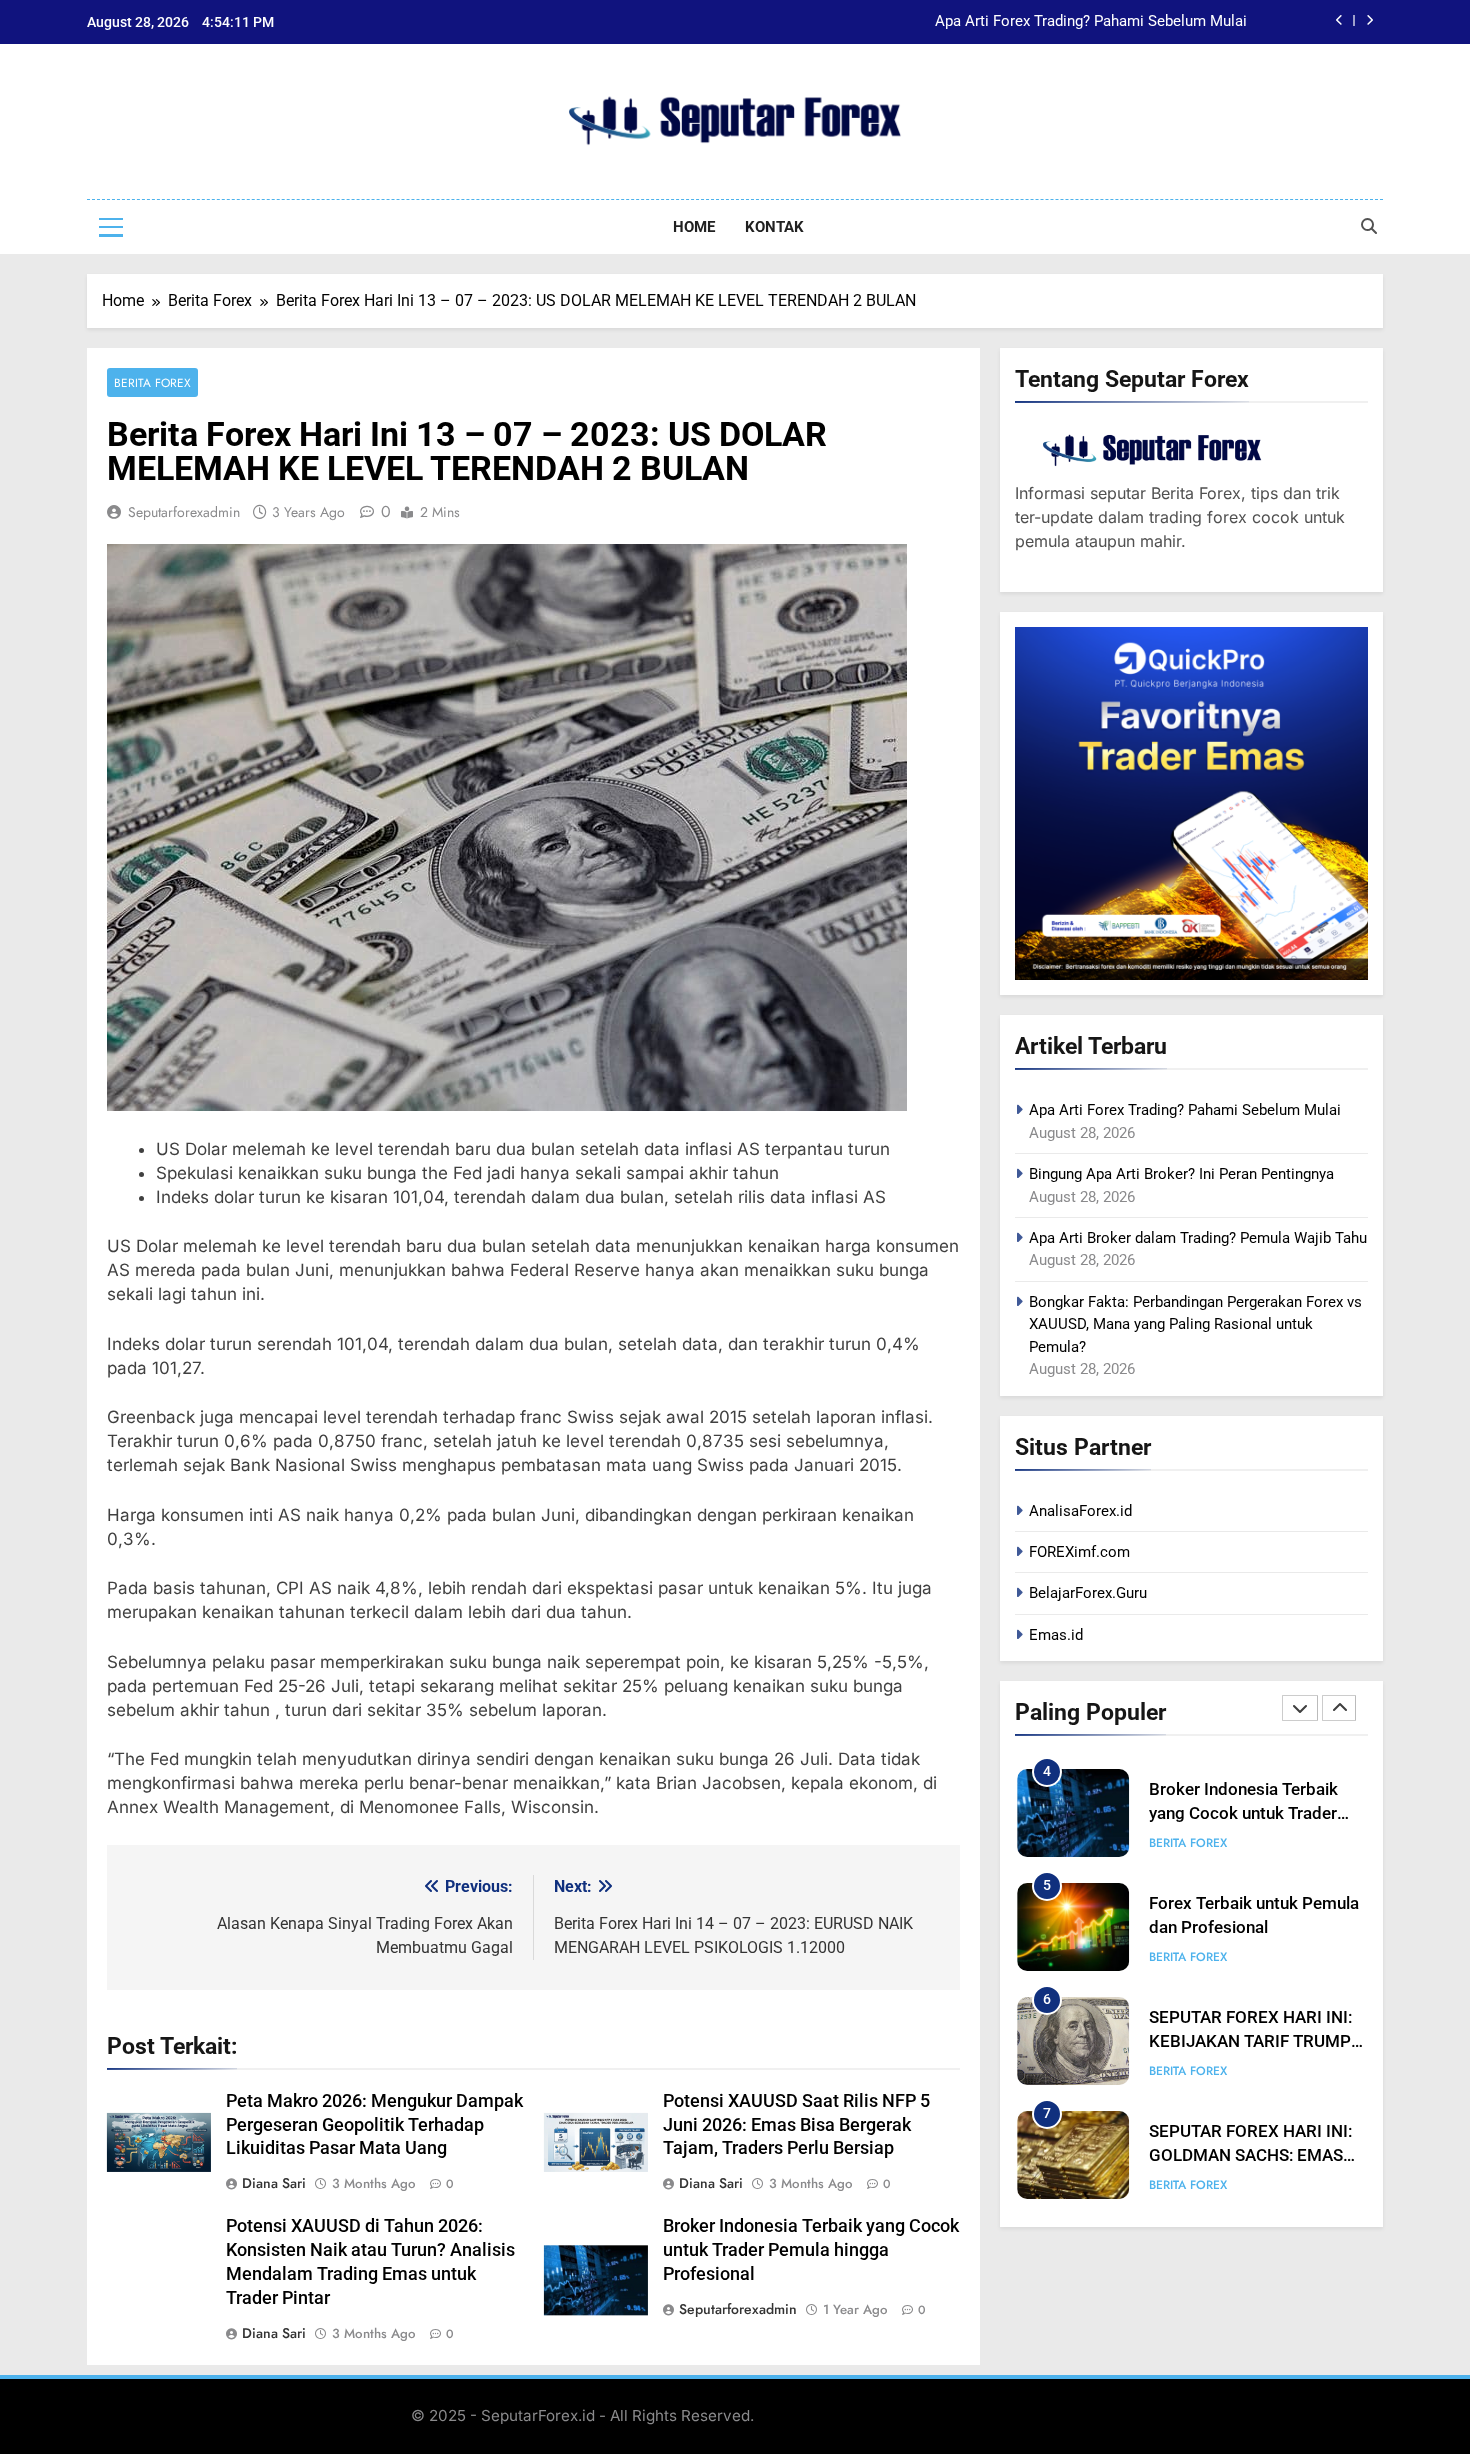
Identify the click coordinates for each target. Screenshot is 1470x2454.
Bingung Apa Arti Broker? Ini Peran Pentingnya (1094, 38)
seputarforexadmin (184, 512)
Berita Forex (152, 382)
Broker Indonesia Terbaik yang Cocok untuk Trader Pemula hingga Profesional (811, 2250)
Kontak (774, 227)
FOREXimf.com (1079, 1552)
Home (694, 227)
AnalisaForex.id (1080, 1511)
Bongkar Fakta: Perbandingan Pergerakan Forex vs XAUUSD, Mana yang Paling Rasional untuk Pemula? (1195, 1324)
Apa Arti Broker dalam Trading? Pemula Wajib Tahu (1198, 1238)
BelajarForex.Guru (1088, 1593)
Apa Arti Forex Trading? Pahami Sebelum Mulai (1185, 1110)
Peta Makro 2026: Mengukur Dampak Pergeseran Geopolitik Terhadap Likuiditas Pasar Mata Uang (374, 2125)
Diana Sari (274, 2183)
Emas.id (1056, 1635)
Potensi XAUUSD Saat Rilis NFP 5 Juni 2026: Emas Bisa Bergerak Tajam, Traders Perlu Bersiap (796, 2125)
